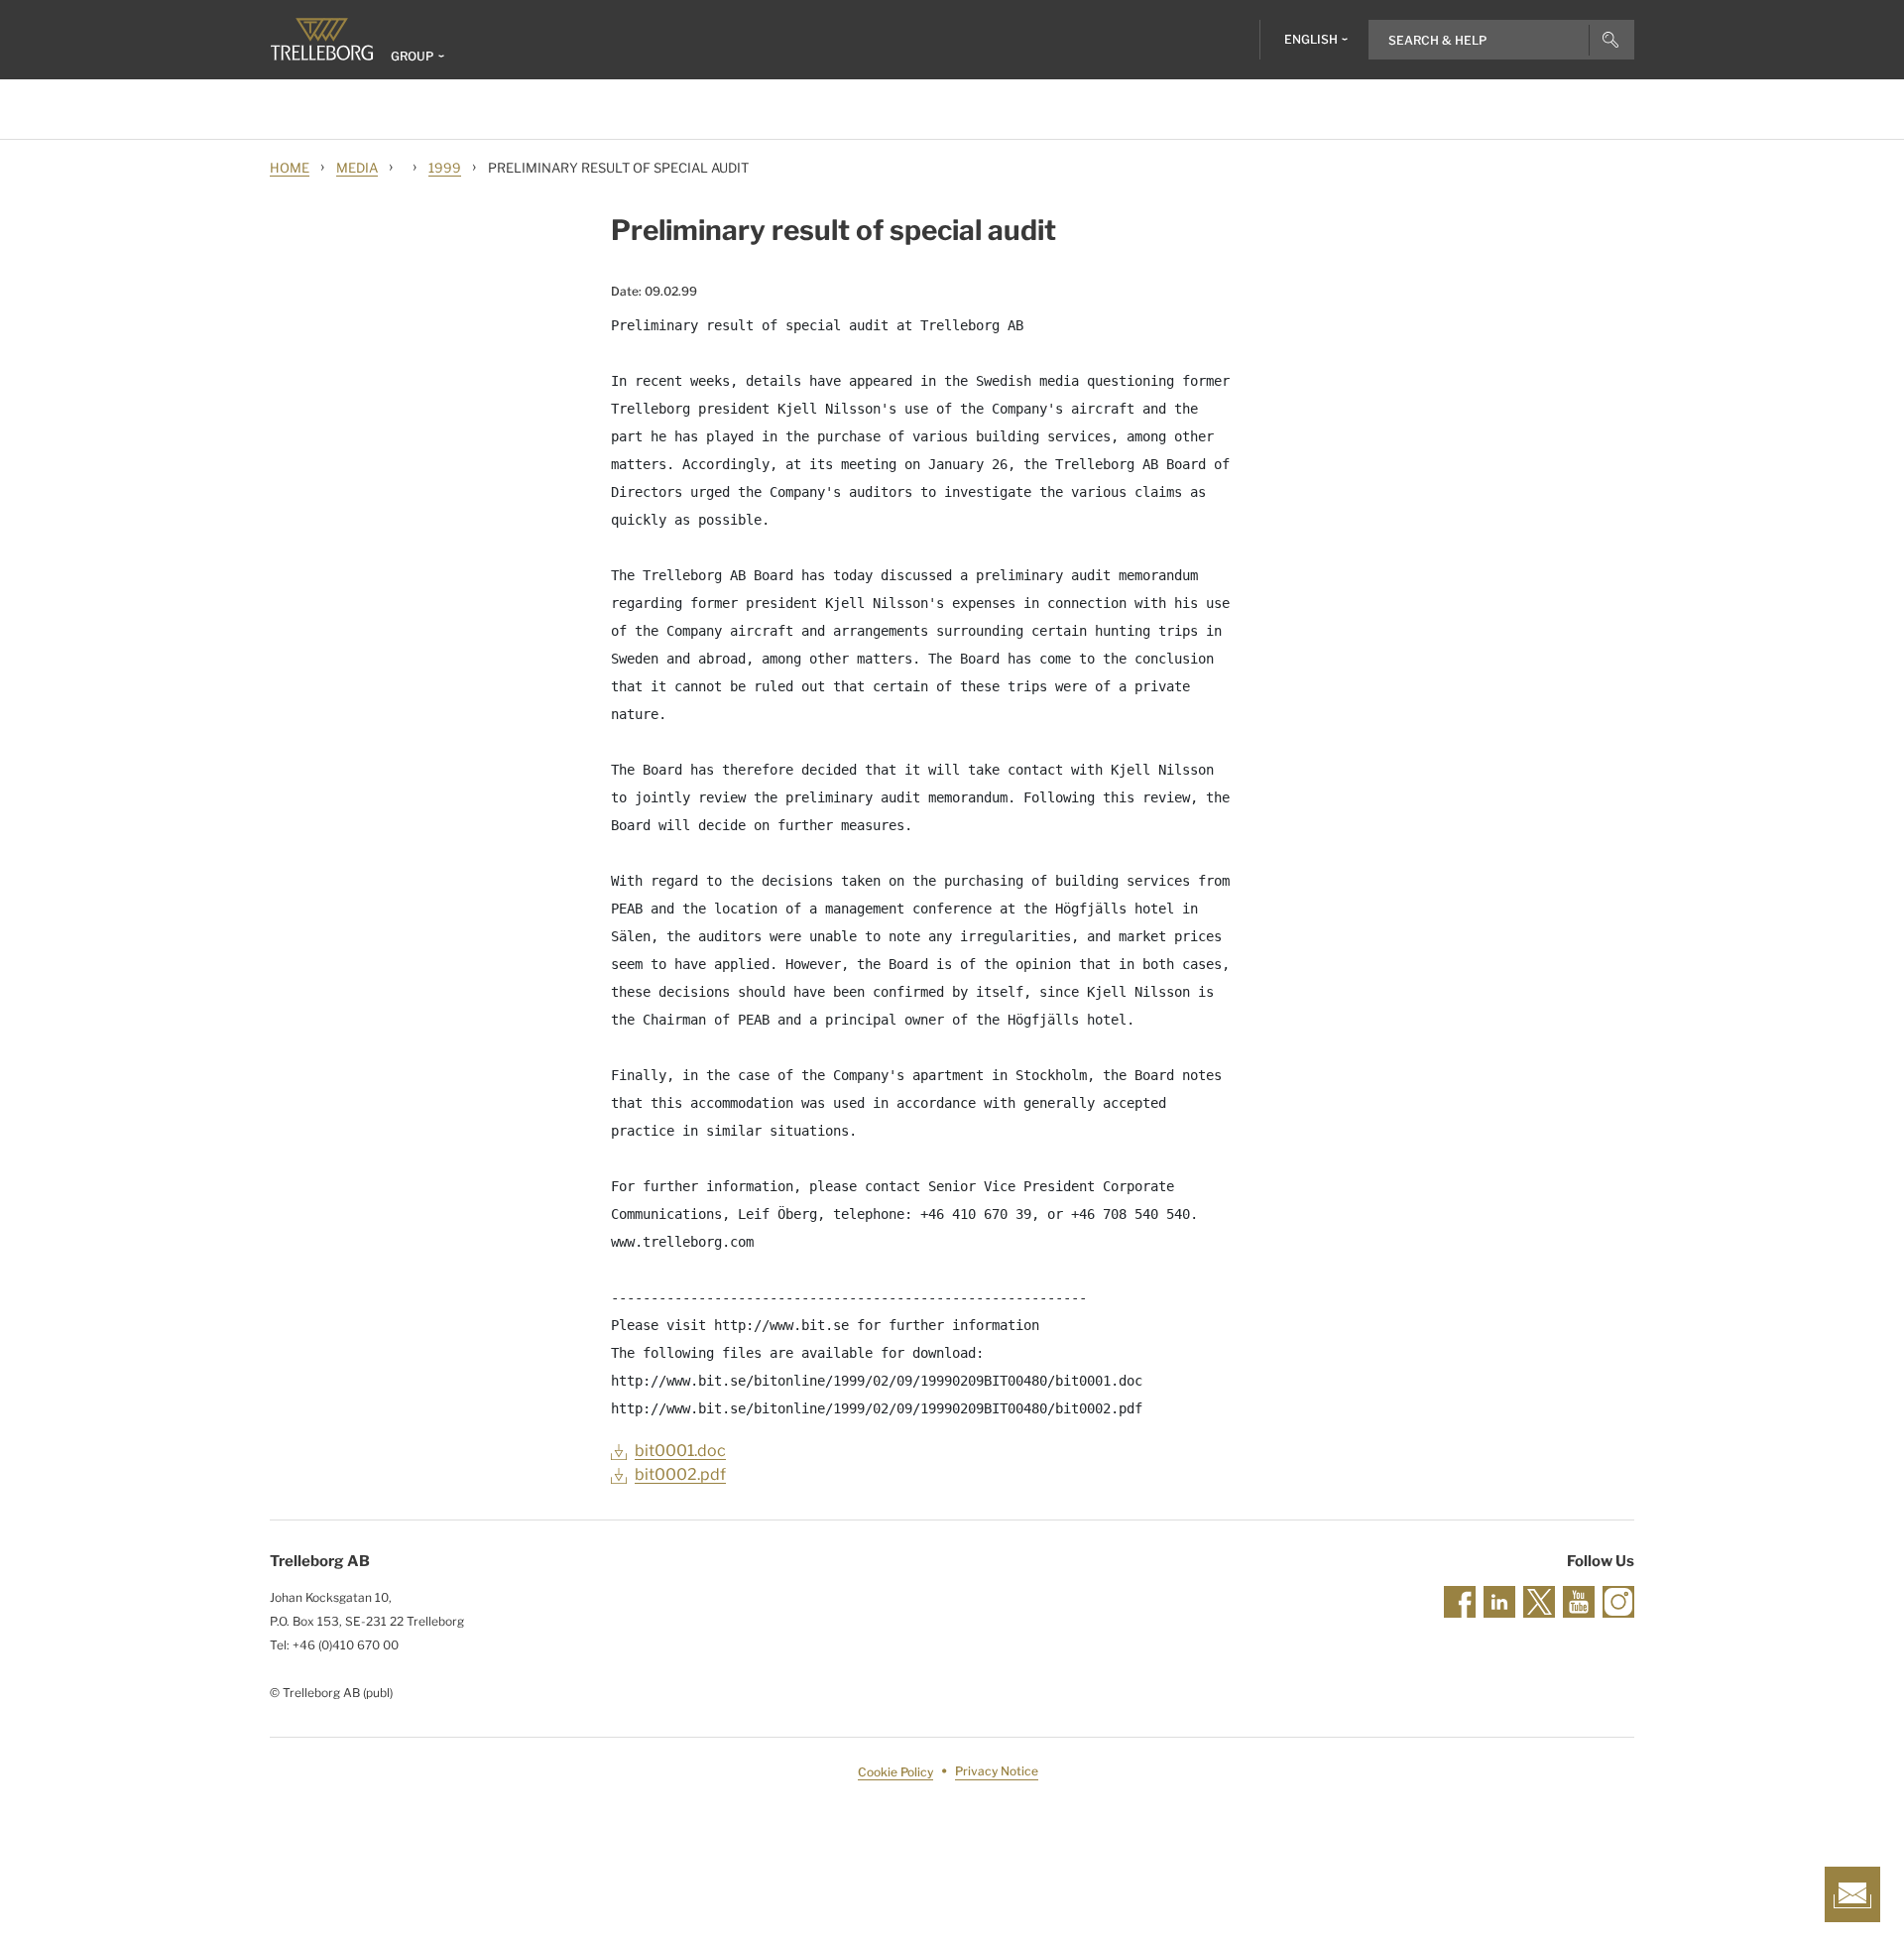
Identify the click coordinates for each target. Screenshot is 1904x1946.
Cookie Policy (895, 1772)
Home (290, 168)
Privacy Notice (997, 1772)
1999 (445, 168)
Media (357, 168)
